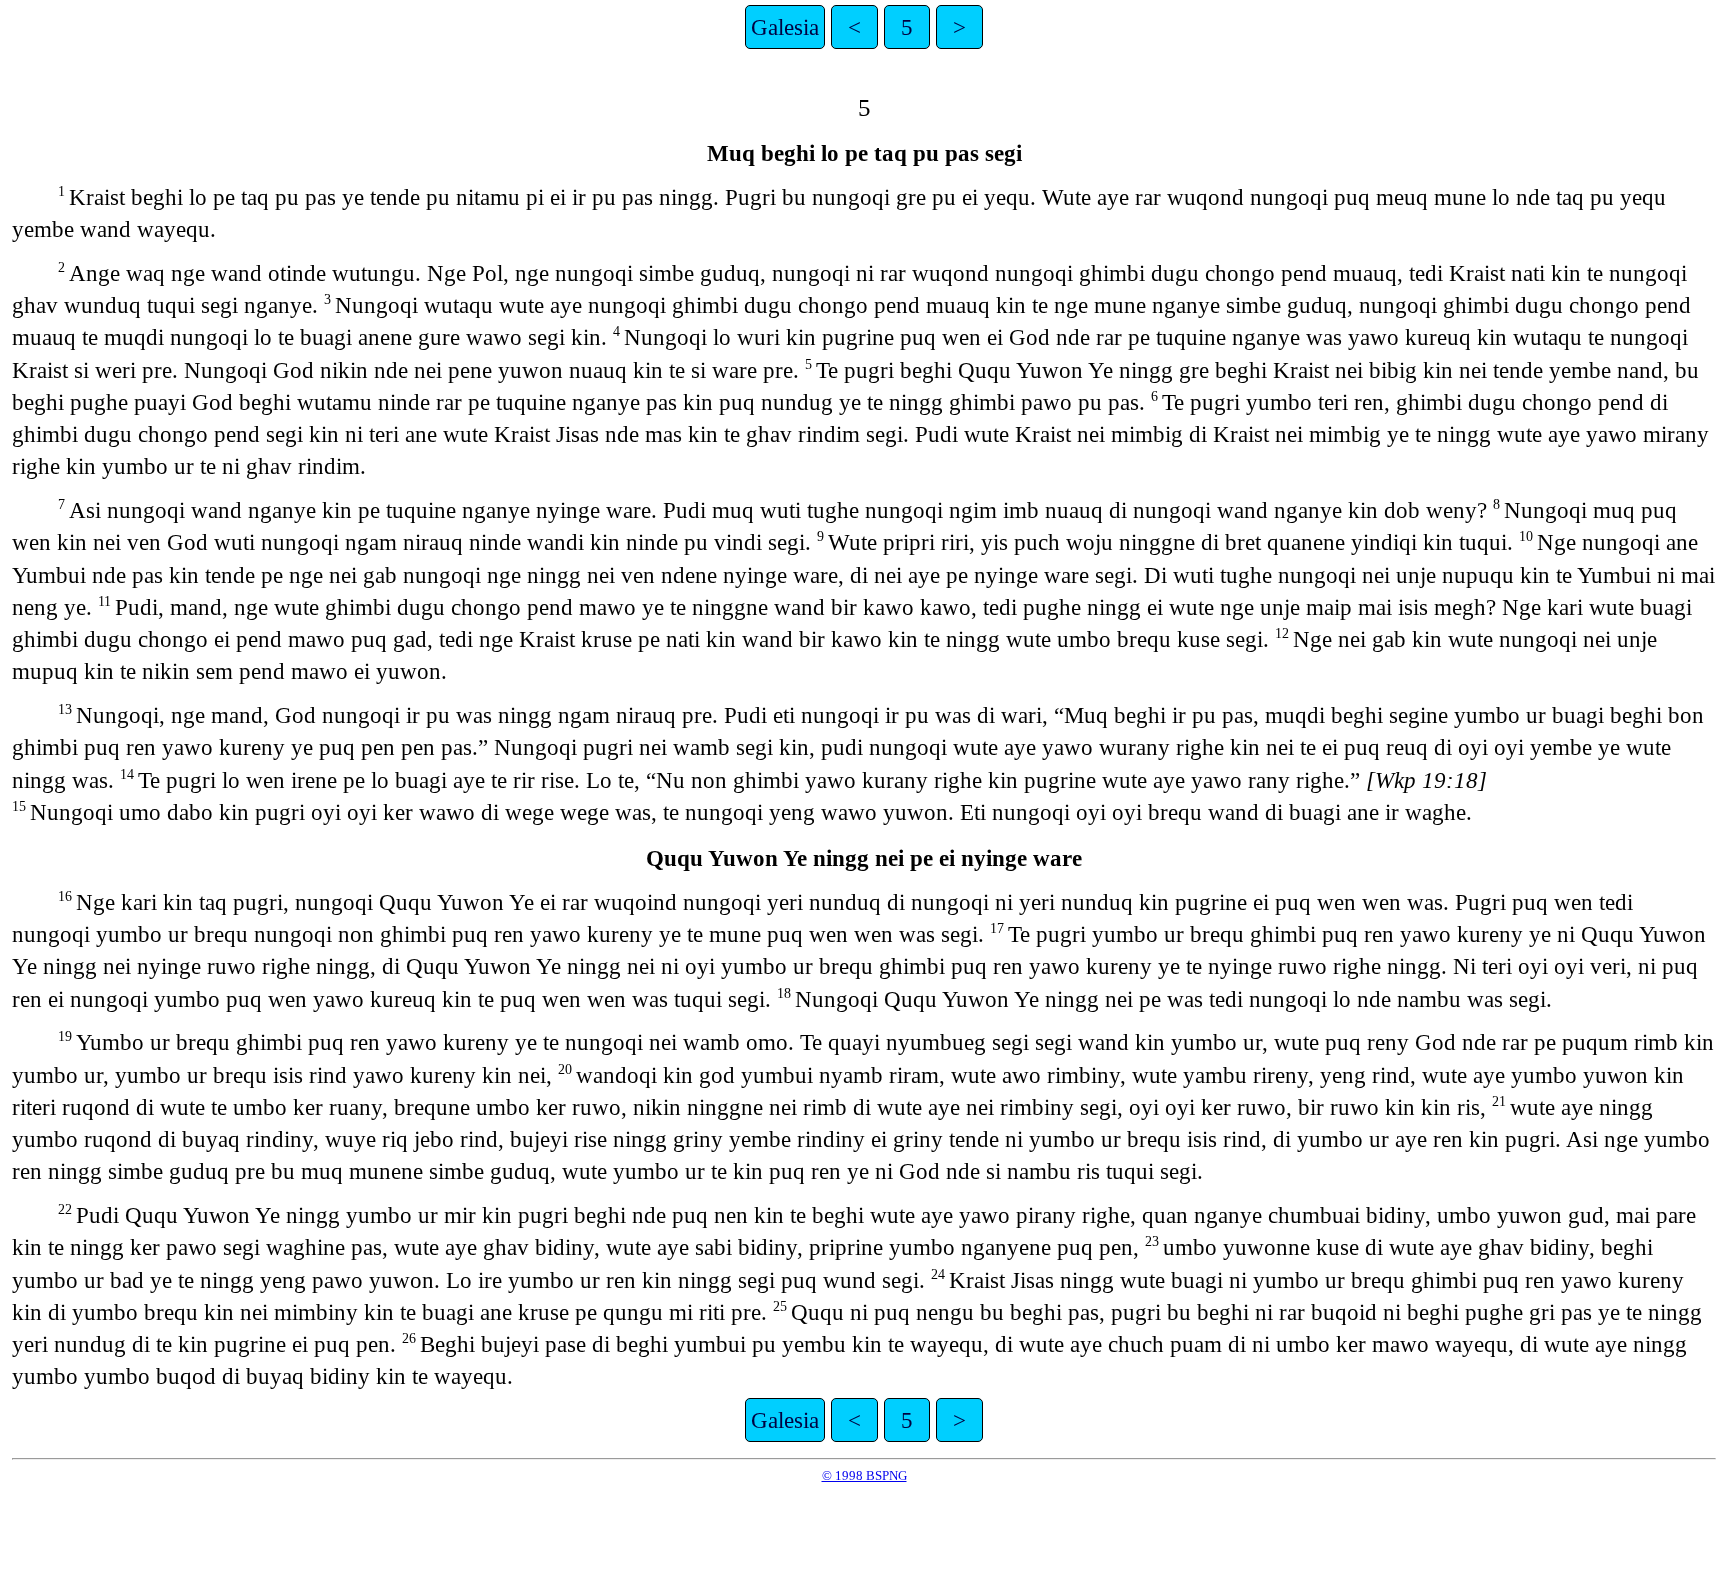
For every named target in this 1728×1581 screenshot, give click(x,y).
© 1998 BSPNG (864, 1475)
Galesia (785, 27)
